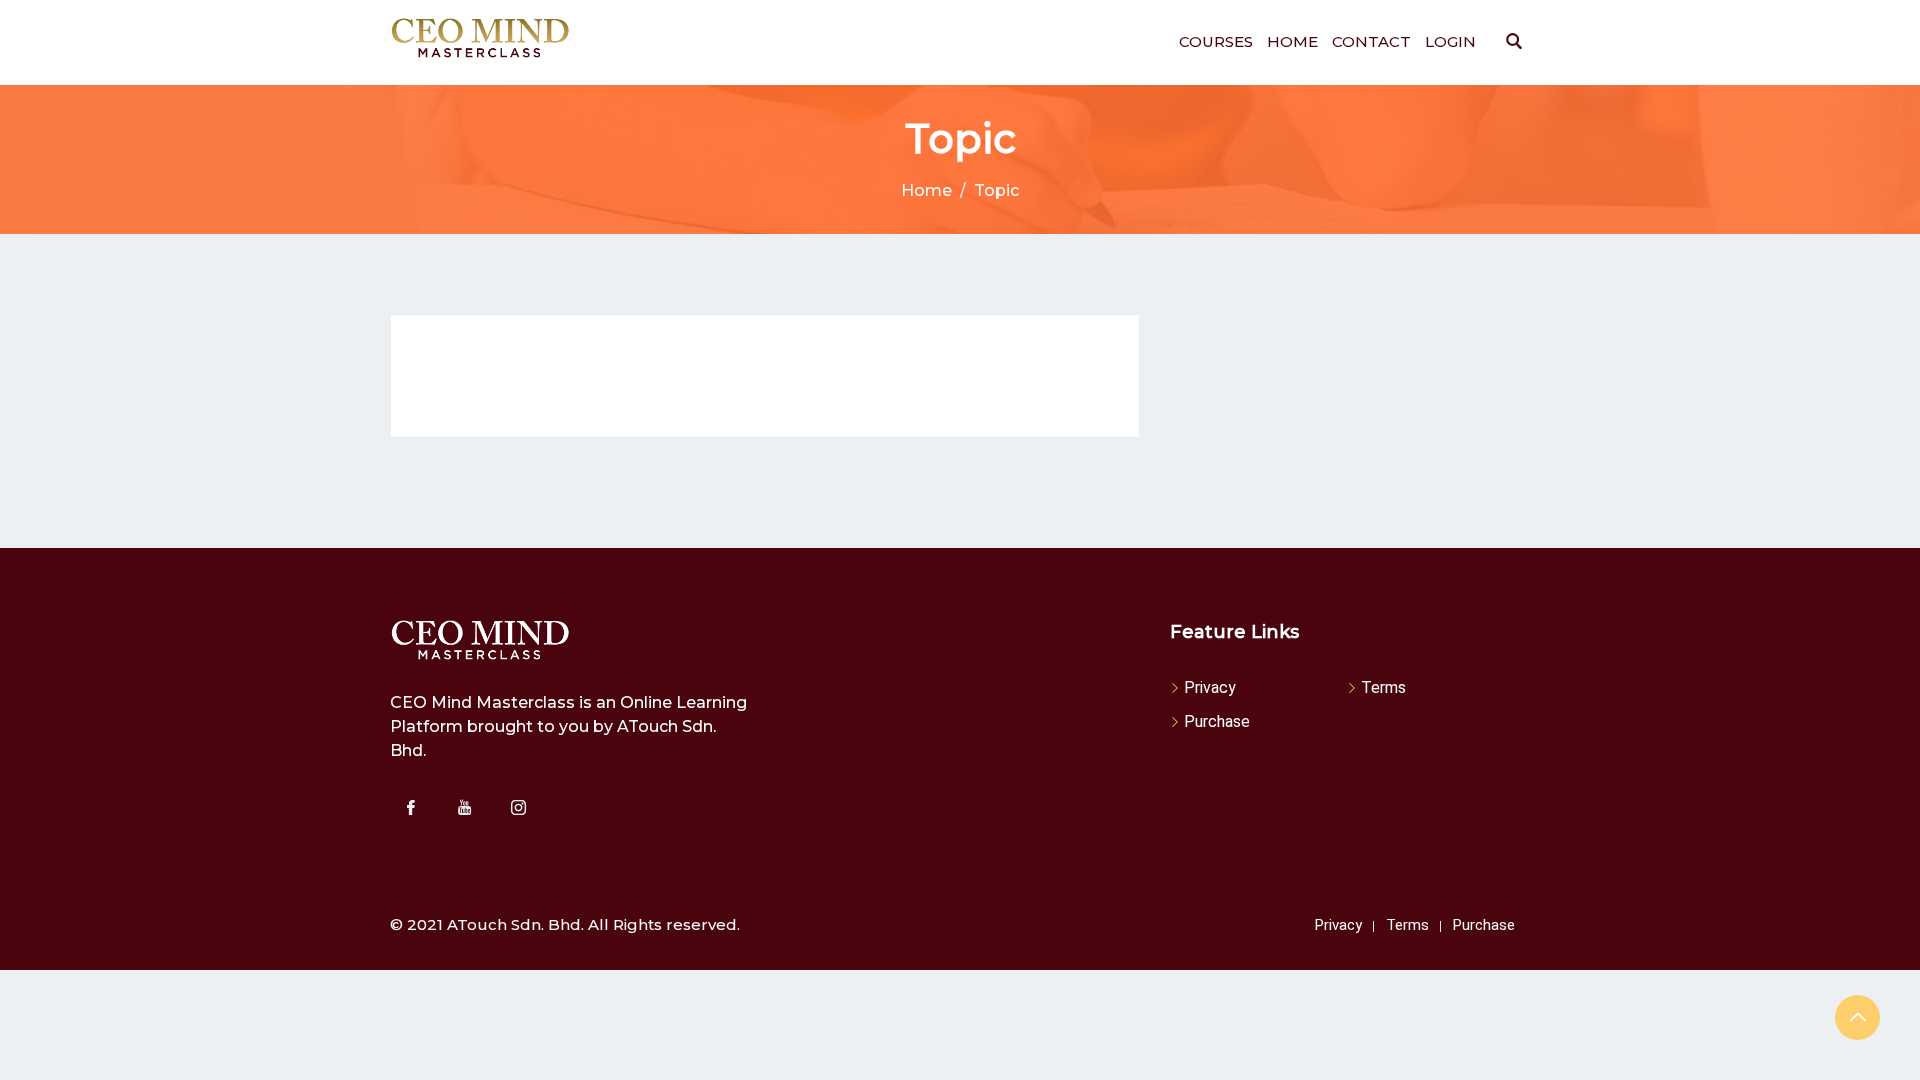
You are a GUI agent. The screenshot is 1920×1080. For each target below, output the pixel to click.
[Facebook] (410, 807)
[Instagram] (518, 807)
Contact (1371, 41)
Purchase (1217, 721)
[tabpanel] (765, 376)
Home (1292, 41)
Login (1450, 41)
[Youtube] (464, 807)
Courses (1216, 41)
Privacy (1210, 687)
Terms (1383, 687)
